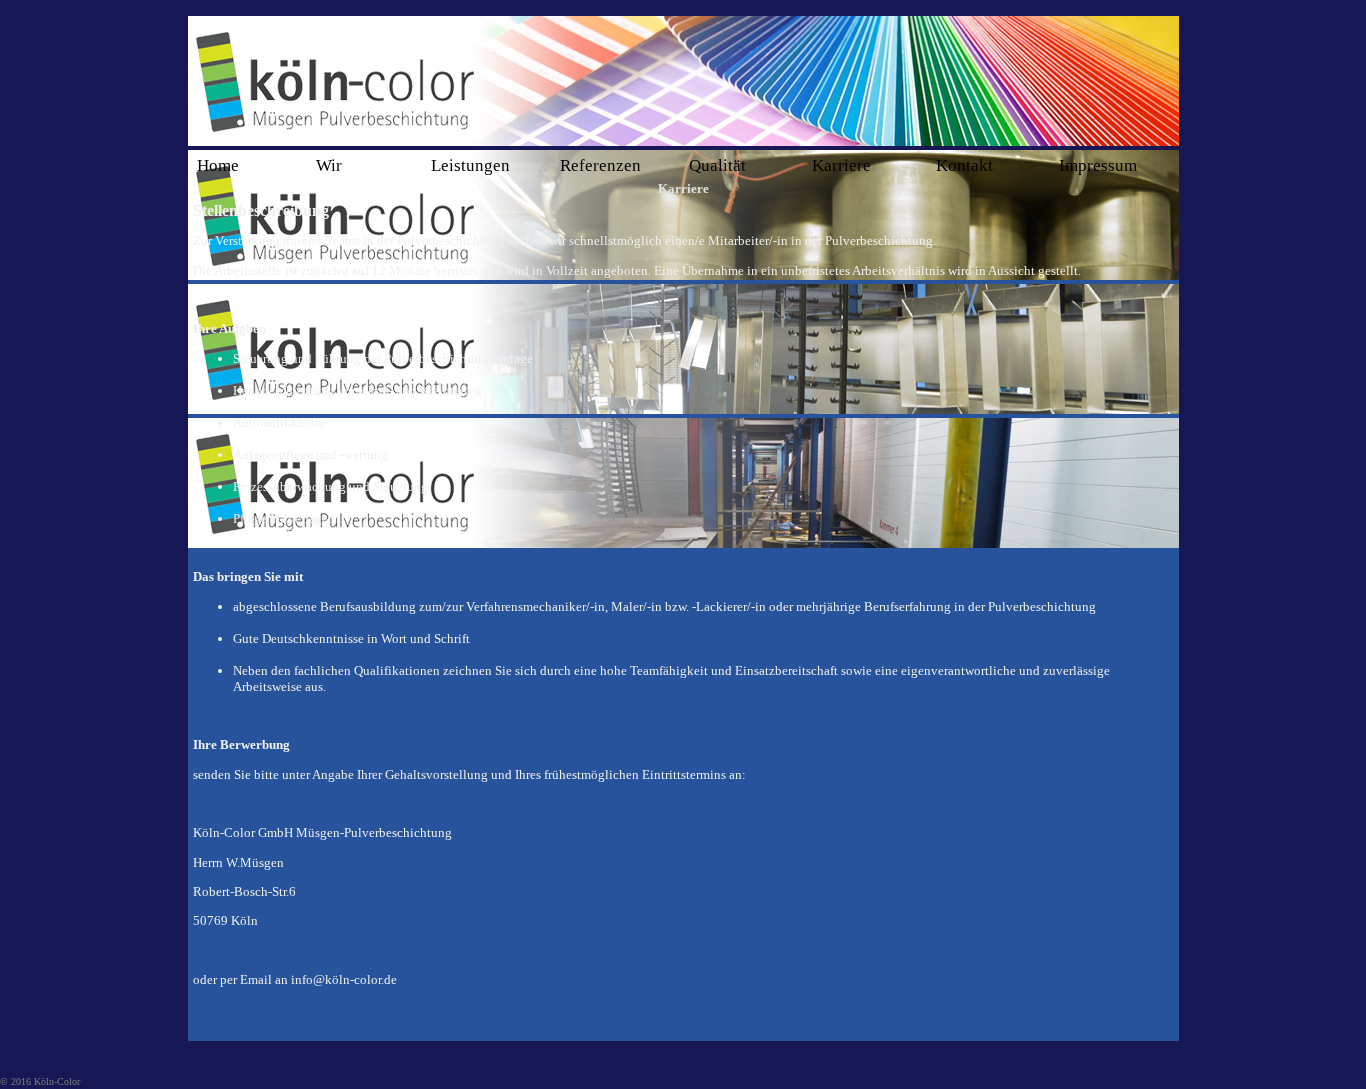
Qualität (717, 165)
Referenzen (600, 165)
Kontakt (964, 165)
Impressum (1098, 165)
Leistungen (470, 165)
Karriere (841, 165)
